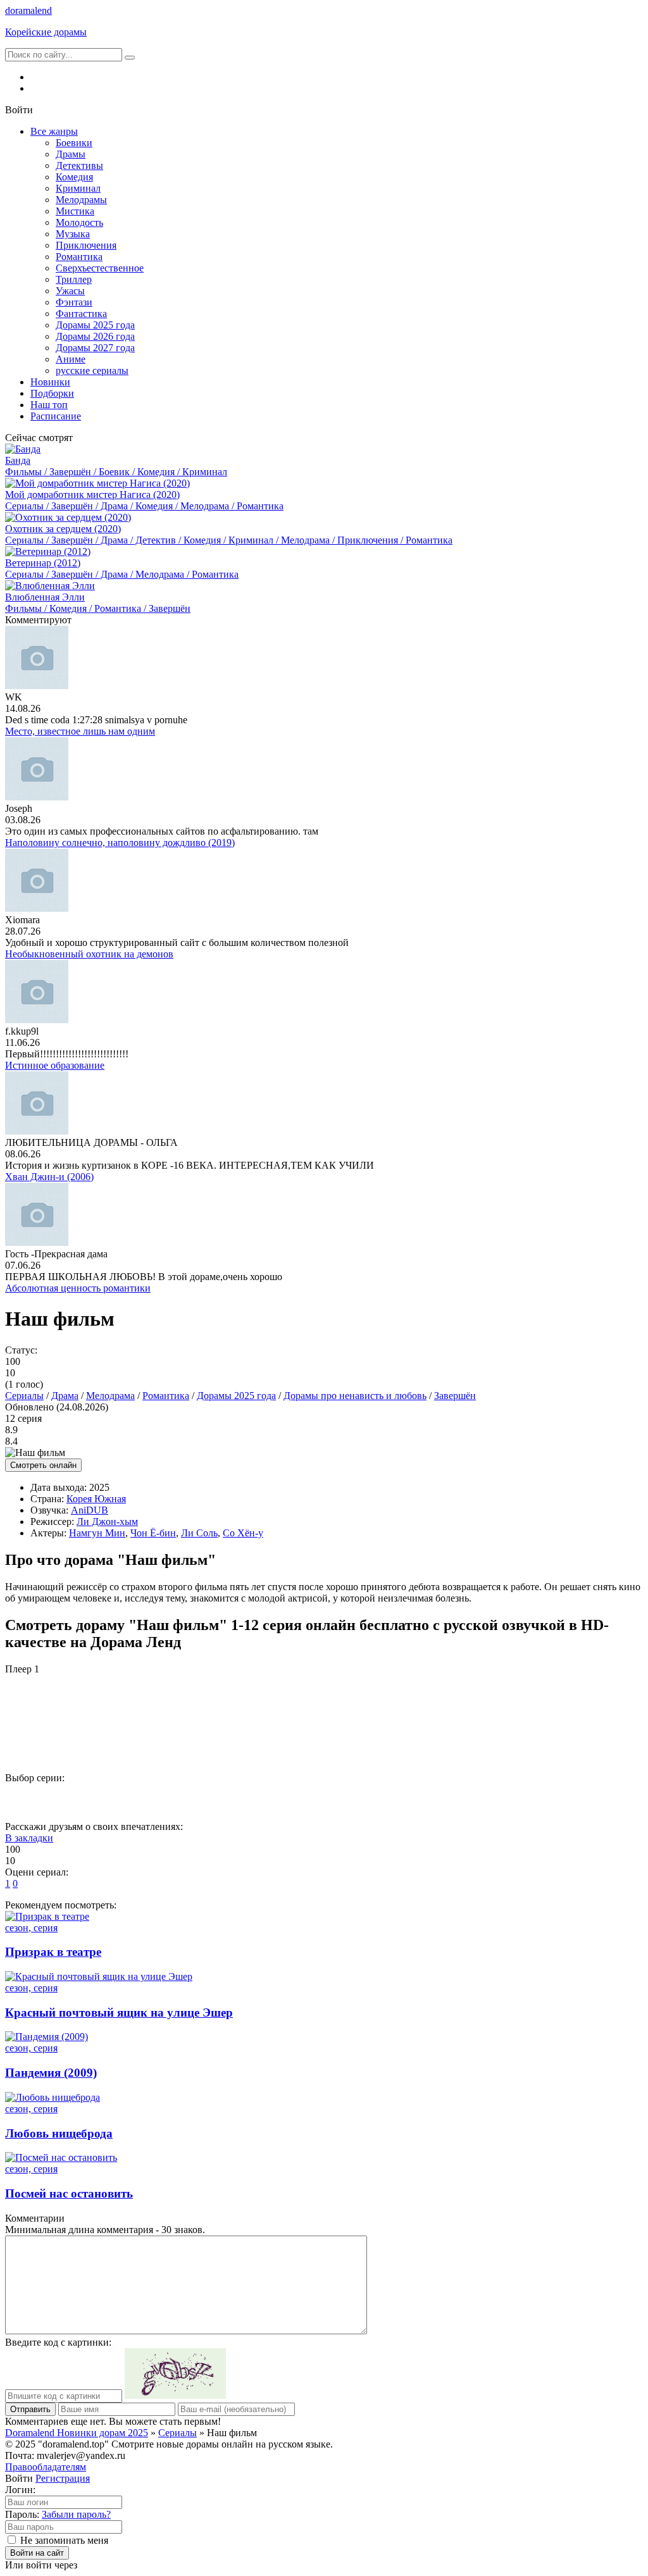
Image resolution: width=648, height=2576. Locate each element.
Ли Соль (199, 1533)
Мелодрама (110, 1396)
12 (602, 1799)
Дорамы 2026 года (95, 336)
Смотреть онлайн (43, 1465)
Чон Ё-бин (153, 1533)
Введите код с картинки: (58, 2342)
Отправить (30, 2409)
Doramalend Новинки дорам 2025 (77, 2433)
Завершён (455, 1396)
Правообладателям (46, 2467)
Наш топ (49, 405)
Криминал (78, 188)
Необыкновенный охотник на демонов (89, 954)
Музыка (73, 234)
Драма (65, 1396)
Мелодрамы (81, 200)
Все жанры (54, 131)
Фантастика (81, 314)
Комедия (74, 177)
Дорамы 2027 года (95, 348)
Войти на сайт (37, 2553)
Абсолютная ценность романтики (78, 1288)
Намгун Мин (97, 1533)
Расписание (56, 416)
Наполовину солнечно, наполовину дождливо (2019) (120, 843)
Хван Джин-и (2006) (49, 1177)
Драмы (71, 154)
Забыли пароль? (76, 2514)
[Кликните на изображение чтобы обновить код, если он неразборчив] (175, 2395)
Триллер (74, 279)
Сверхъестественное (100, 268)
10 (498, 1799)
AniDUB (90, 1510)
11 (550, 1799)
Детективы (79, 165)
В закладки (29, 1838)
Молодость (79, 222)
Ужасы (70, 291)
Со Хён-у (243, 1533)
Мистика (75, 211)
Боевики (74, 143)
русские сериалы (92, 370)
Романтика (79, 257)
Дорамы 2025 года (95, 325)
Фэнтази (74, 302)
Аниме (71, 359)
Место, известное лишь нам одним (80, 731)
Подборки (52, 393)
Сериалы (24, 1396)
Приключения (86, 245)
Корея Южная (96, 1499)
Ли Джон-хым (107, 1521)
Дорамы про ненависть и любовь (355, 1396)
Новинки (50, 382)
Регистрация (63, 2478)
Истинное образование (55, 1065)
